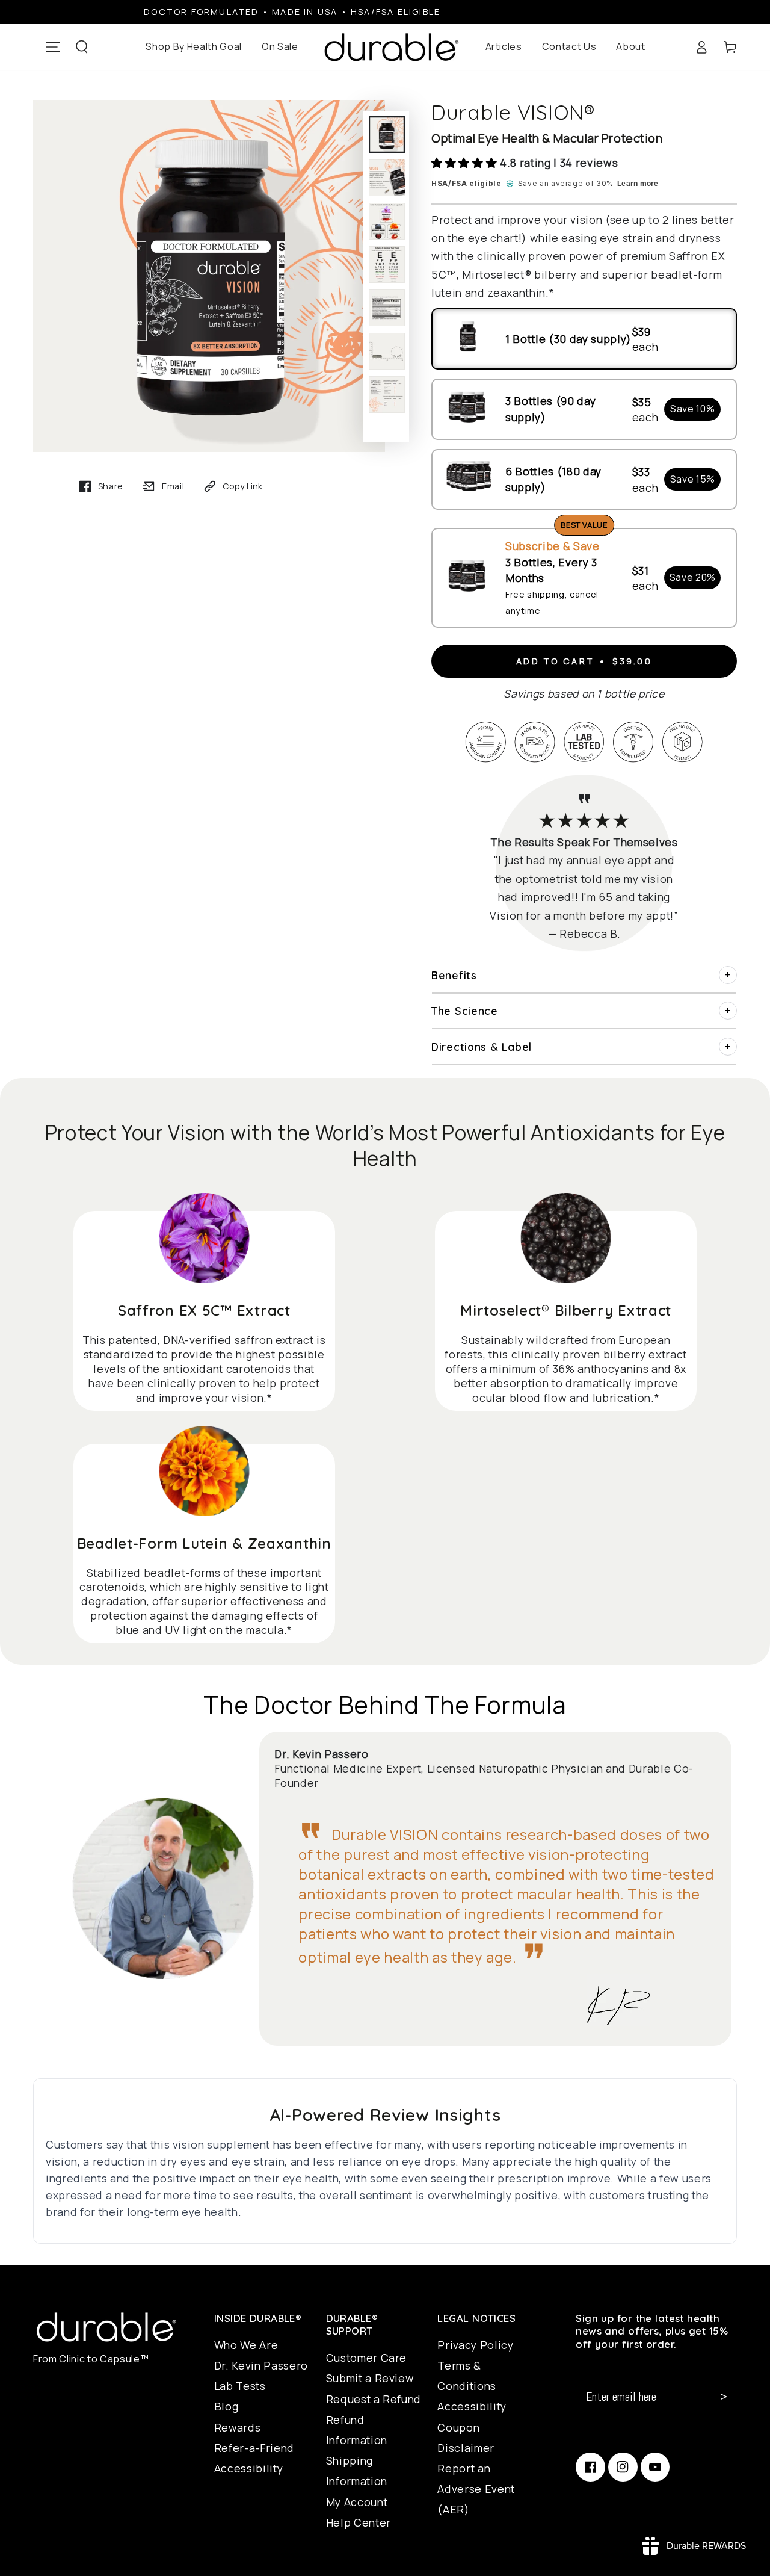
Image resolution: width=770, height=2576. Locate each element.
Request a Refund (374, 2399)
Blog (226, 2406)
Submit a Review (370, 2378)
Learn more (638, 184)
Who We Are (246, 2345)
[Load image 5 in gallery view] (387, 308)
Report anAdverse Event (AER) (476, 2489)
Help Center (359, 2522)
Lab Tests (240, 2386)
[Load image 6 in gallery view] (387, 351)
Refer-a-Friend (254, 2448)
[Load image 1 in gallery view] (387, 135)
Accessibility (249, 2468)
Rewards (238, 2427)
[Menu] (53, 47)
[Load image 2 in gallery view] (387, 178)
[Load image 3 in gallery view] (387, 221)
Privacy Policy (475, 2345)
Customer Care (367, 2358)
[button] (82, 47)
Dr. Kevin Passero (261, 2365)
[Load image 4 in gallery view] (387, 265)
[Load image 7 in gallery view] (387, 395)
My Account (357, 2502)
